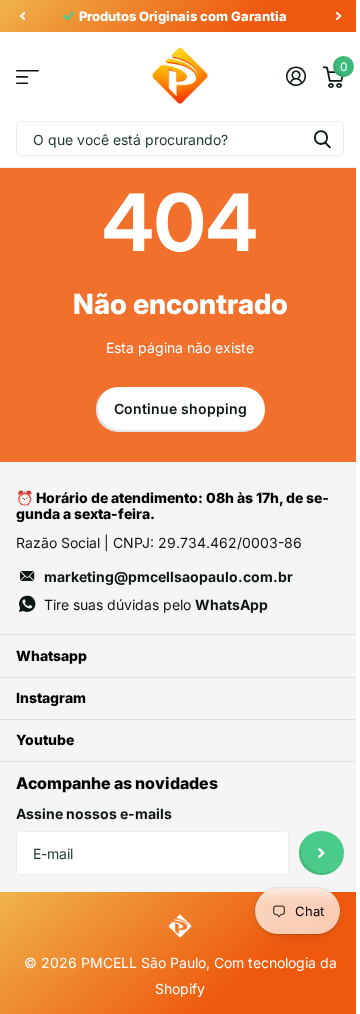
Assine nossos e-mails (94, 813)
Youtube (45, 739)
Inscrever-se (321, 853)
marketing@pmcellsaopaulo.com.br (168, 576)
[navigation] (22, 16)
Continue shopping (180, 408)
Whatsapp (51, 655)
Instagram (51, 697)
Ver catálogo (27, 76)
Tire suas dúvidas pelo (156, 604)
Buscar (322, 138)
